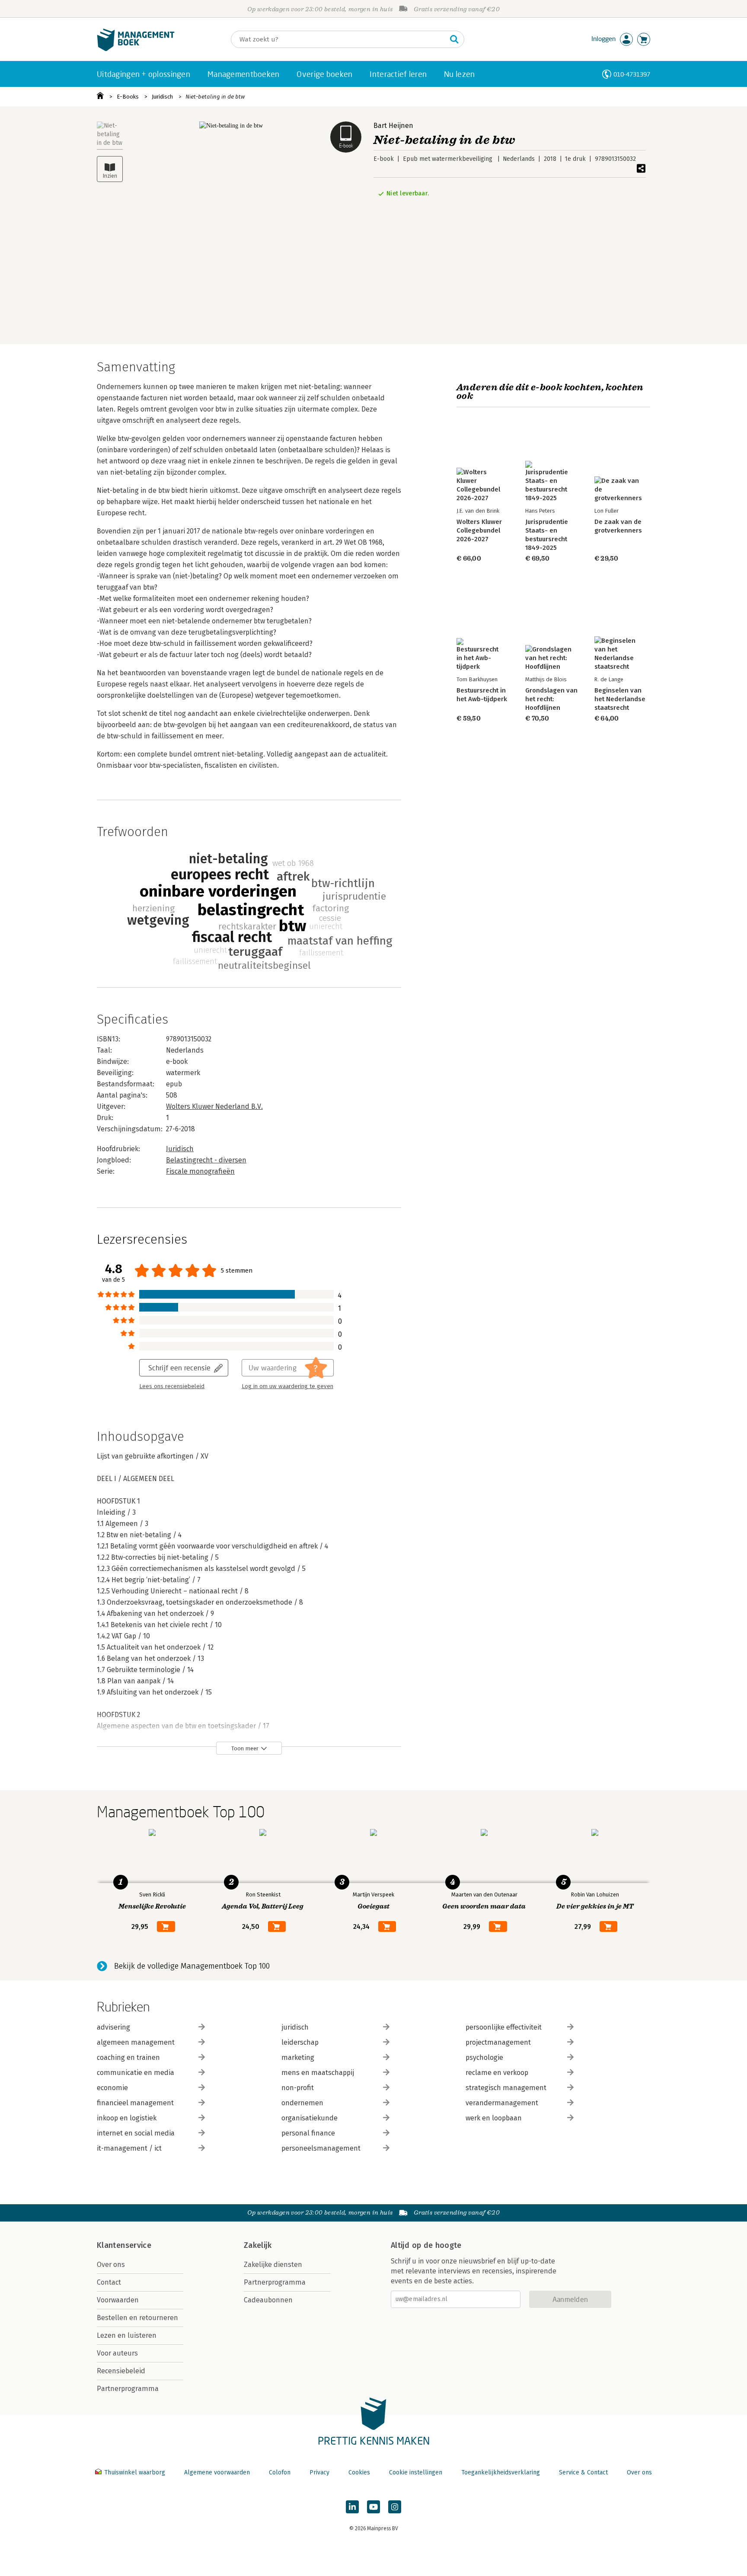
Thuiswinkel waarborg (135, 2472)
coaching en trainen (128, 2057)
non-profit (298, 2088)
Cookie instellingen (416, 2472)
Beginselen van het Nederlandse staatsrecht (620, 699)
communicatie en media (136, 2073)
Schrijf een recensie (179, 1368)
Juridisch (162, 97)
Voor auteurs (117, 2353)
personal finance (308, 2133)
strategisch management (506, 2088)
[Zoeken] (454, 39)
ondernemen (302, 2103)
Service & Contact (583, 2472)
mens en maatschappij (318, 2073)
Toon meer (245, 1748)
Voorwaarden (118, 2300)
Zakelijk (258, 2245)
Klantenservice (124, 2245)
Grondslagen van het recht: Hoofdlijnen (551, 699)
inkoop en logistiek (127, 2118)
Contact (109, 2282)
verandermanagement (502, 2103)
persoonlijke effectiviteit (504, 2027)
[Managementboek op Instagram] (395, 2507)
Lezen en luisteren (127, 2335)
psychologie (484, 2057)
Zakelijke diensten (273, 2265)
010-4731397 (632, 74)
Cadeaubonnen (268, 2300)
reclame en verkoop (497, 2073)
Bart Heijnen (393, 126)
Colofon (280, 2472)
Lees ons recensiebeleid (172, 1386)
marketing (298, 2057)
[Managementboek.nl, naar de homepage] (136, 49)
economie (112, 2088)
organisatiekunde (310, 2118)
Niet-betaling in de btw (215, 97)
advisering (113, 2027)
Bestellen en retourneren (137, 2318)
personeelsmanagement (321, 2148)
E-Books (128, 97)
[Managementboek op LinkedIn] (352, 2507)
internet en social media (136, 2133)
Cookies (359, 2472)
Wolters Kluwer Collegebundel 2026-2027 (479, 530)
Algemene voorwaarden (217, 2472)
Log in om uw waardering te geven (287, 1386)
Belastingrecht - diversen (206, 1160)
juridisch (295, 2027)
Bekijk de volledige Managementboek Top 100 (192, 1966)
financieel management (135, 2103)
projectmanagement (498, 2042)
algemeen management (136, 2042)
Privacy (319, 2472)
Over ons (111, 2265)
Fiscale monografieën (200, 1171)
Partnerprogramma (128, 2389)
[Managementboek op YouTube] (373, 2507)
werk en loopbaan (494, 2118)
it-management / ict (129, 2148)
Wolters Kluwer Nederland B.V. (214, 1106)
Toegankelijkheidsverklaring (501, 2472)
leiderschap (300, 2042)
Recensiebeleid (121, 2371)
